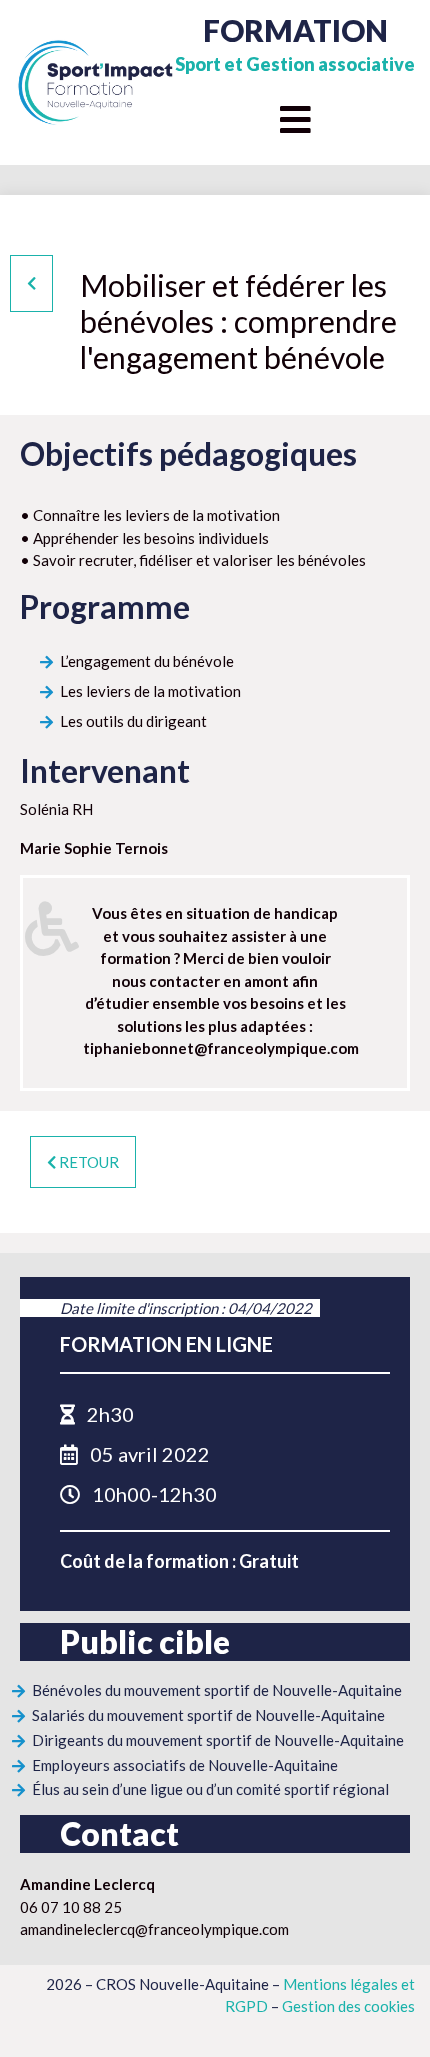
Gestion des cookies (348, 2006)
